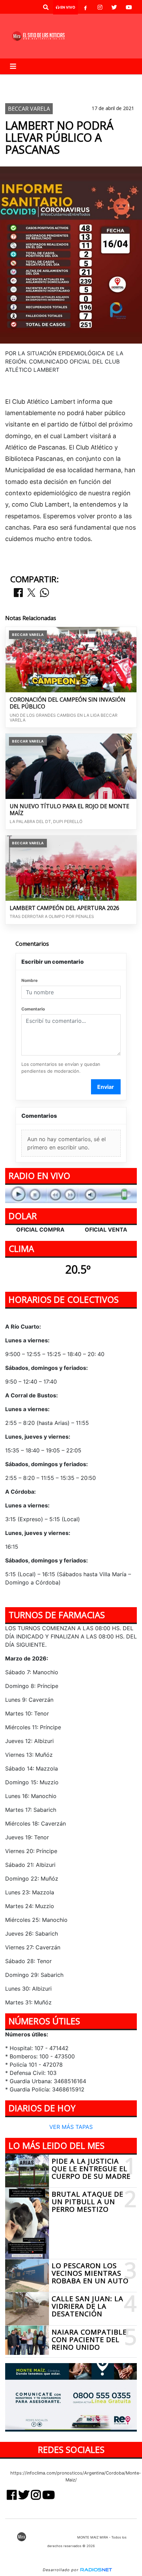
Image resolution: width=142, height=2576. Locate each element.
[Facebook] (85, 7)
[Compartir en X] (31, 593)
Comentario (33, 1009)
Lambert (21, 80)
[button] (46, 7)
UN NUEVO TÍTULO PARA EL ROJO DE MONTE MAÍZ (69, 810)
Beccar (51, 80)
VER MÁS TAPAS (71, 2127)
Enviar (106, 1087)
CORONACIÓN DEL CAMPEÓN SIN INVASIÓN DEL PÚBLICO (68, 703)
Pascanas (22, 92)
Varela (79, 80)
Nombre (29, 980)
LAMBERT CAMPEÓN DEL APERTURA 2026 (64, 908)
